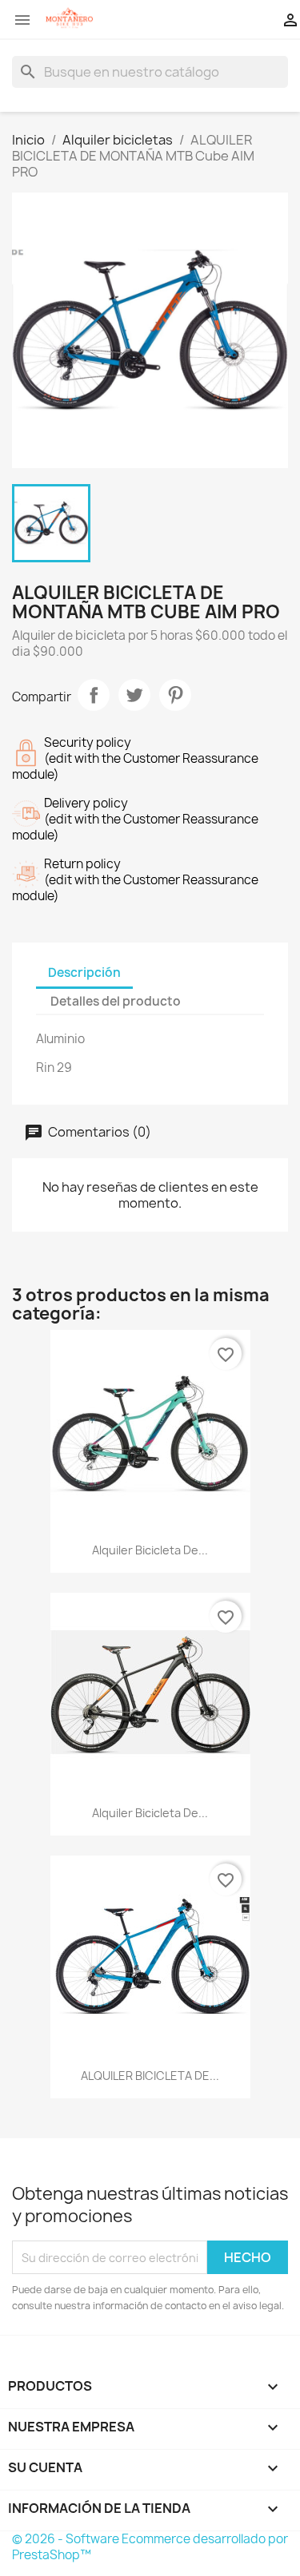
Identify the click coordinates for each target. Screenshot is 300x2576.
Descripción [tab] (84, 972)
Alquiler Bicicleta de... (150, 1550)
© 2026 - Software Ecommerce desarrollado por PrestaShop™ (150, 2547)
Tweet (134, 695)
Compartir (94, 695)
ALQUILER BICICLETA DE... (150, 2076)
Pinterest (175, 695)
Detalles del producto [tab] (116, 1001)
